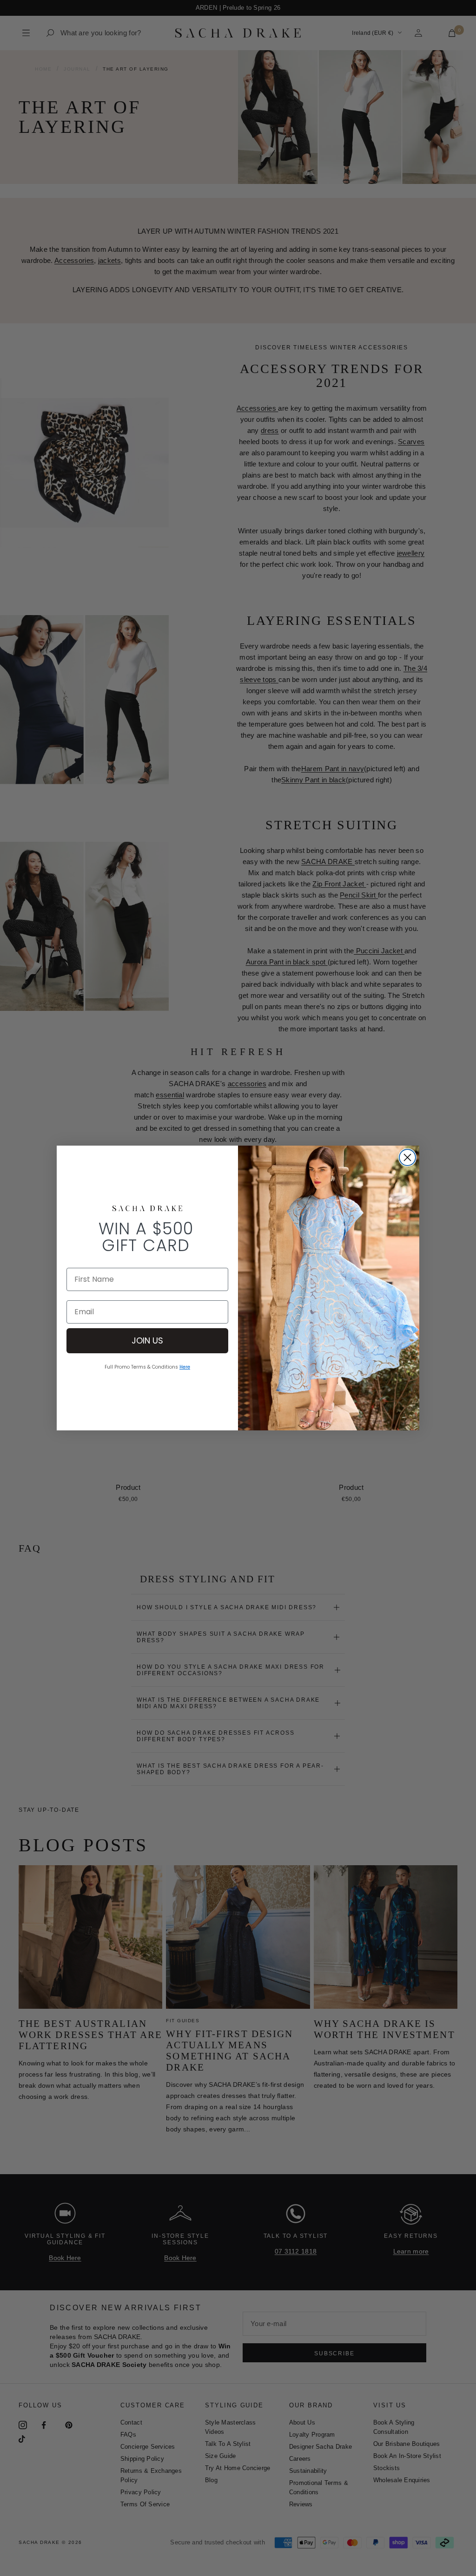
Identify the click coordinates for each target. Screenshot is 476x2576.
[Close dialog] (407, 1157)
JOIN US (147, 1340)
